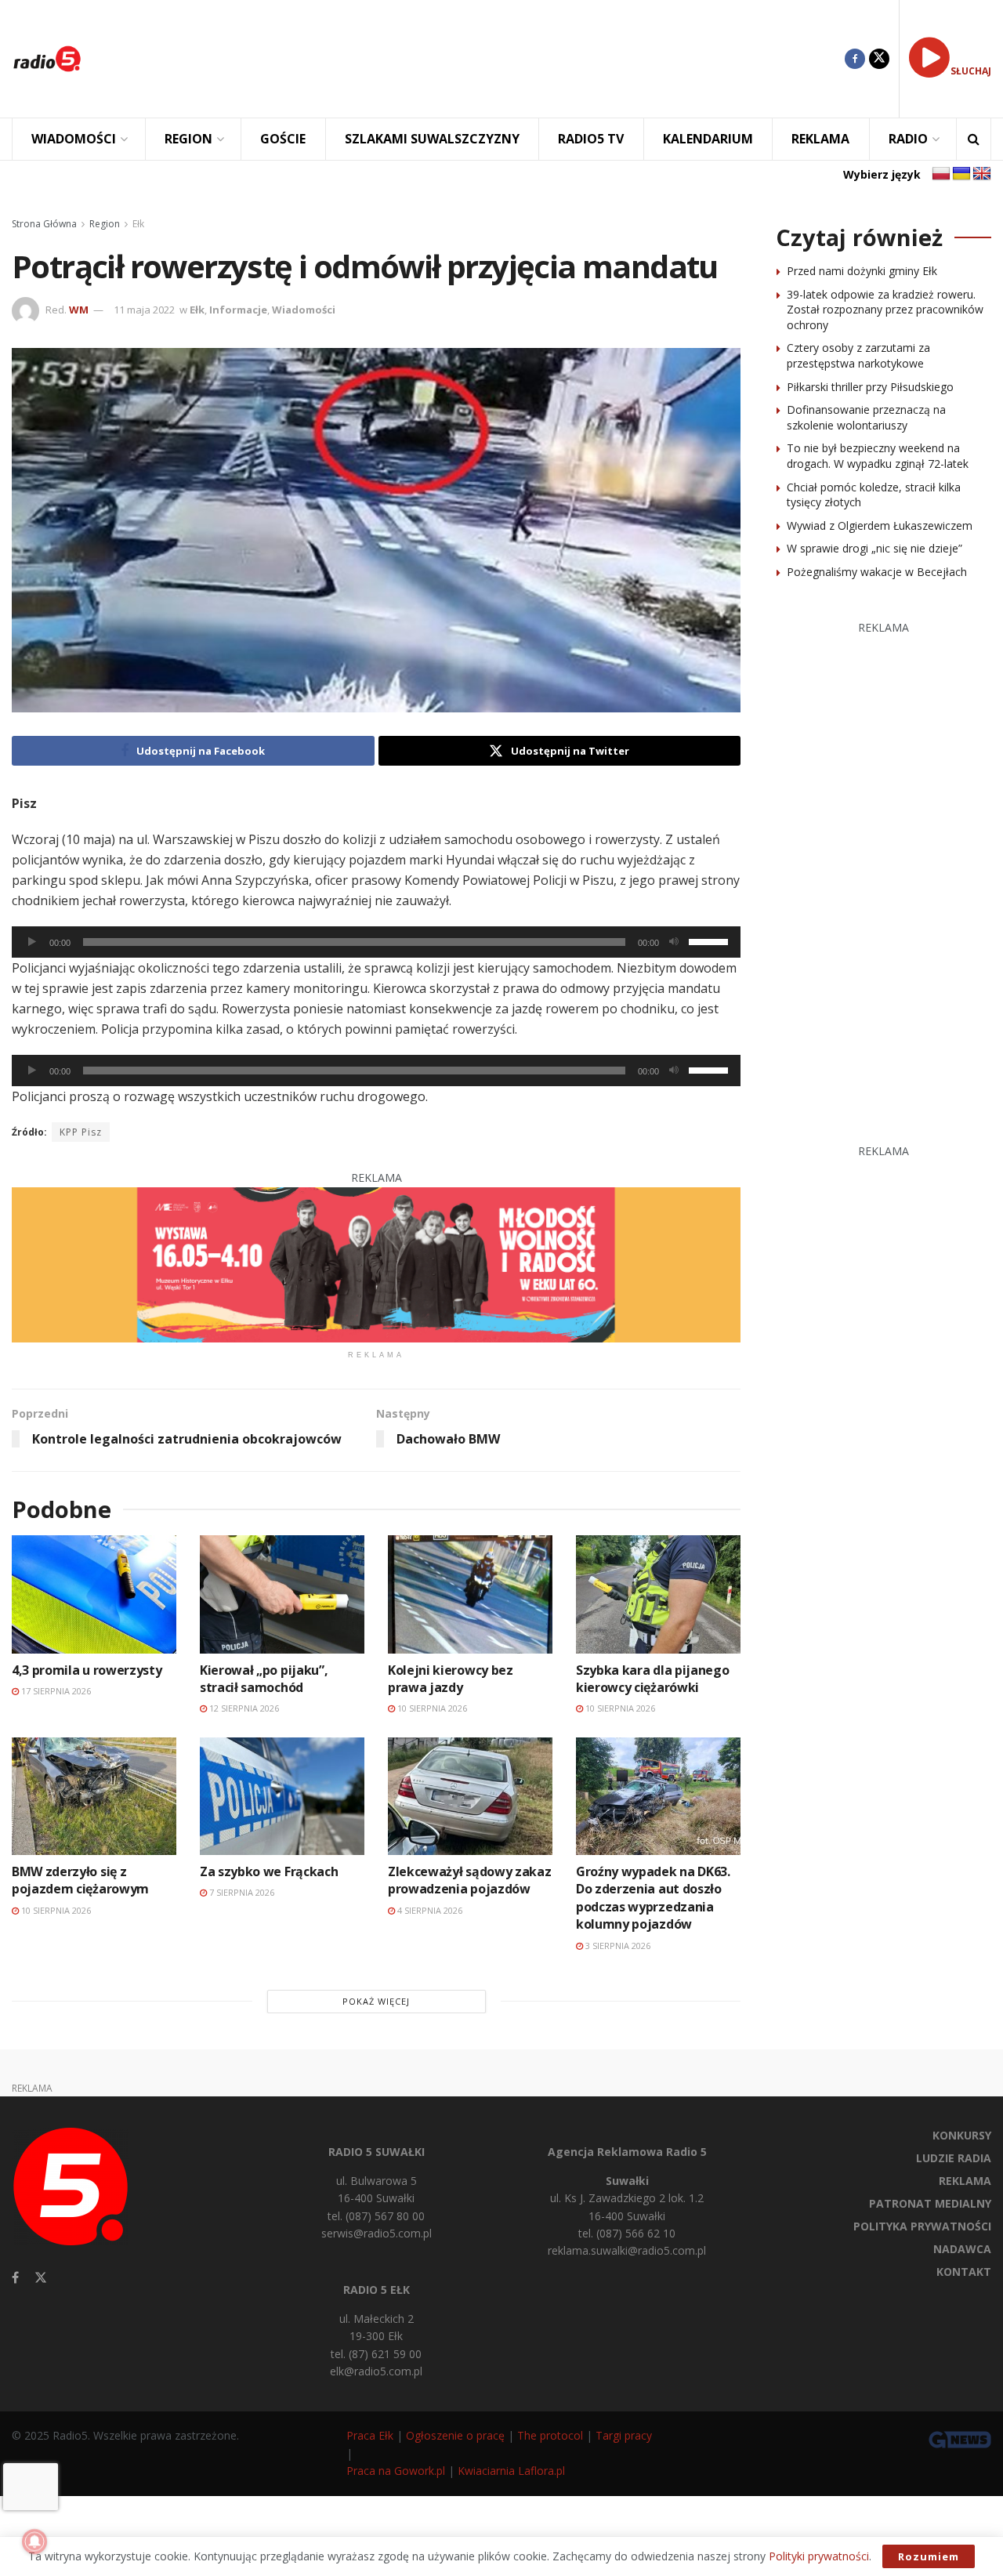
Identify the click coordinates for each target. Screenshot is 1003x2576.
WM (79, 310)
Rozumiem (929, 2556)
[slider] (711, 940)
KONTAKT (964, 2272)
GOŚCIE (283, 139)
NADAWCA (962, 2249)
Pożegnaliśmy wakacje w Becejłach (877, 572)
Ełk (138, 224)
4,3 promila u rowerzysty (87, 1670)
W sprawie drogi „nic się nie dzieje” (874, 548)
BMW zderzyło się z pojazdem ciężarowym (80, 1880)
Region (105, 224)
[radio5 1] (376, 1264)
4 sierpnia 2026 (429, 1910)
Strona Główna (44, 224)
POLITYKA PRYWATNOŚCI (922, 2226)
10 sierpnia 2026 (431, 1708)
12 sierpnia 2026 (243, 1708)
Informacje (238, 310)
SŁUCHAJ (971, 71)
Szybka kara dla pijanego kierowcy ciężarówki (652, 1679)
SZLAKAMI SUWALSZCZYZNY (432, 139)
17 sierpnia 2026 (55, 1691)
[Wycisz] (674, 942)
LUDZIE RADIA (954, 2158)
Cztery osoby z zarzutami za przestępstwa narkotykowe (858, 355)
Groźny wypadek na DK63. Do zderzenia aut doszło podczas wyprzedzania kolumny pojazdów (653, 1898)
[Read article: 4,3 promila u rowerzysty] (94, 1594)
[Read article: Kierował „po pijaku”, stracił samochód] (282, 1594)
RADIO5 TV (591, 139)
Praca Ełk (370, 2435)
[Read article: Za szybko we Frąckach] (282, 1796)
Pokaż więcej (376, 2001)
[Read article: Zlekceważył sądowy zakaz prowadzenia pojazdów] (470, 1796)
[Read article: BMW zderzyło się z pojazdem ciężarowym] (94, 1796)
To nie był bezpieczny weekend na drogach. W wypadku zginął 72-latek (878, 456)
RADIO (908, 139)
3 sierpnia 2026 (617, 1946)
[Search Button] (974, 139)
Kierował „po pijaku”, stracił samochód (264, 1679)
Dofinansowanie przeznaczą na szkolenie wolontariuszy (866, 417)
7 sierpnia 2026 (241, 1892)
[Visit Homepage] (47, 59)
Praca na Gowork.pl (396, 2471)
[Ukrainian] (961, 174)
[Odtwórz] (32, 942)
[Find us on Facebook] (855, 59)
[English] (982, 174)
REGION (188, 139)
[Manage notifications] (34, 2542)
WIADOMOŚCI (74, 139)
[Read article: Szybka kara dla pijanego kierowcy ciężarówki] (658, 1594)
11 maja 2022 (144, 310)
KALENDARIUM (708, 139)
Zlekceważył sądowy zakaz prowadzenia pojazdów (469, 1880)
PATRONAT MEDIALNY (930, 2203)
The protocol (550, 2435)
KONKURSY (962, 2135)
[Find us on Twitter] (879, 59)
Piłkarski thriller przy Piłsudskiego (870, 387)
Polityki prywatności (819, 2556)
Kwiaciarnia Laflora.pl (511, 2471)
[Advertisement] (475, 59)
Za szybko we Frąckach (269, 1871)
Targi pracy (624, 2435)
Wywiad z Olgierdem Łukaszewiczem (880, 525)
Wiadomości (304, 310)
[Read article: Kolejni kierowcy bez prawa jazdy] (470, 1594)
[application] (376, 942)
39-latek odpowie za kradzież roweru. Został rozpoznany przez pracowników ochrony (885, 310)
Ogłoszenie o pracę (455, 2435)
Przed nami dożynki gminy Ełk (862, 271)
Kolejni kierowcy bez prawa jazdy (451, 1679)
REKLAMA (820, 139)
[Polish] (941, 174)
